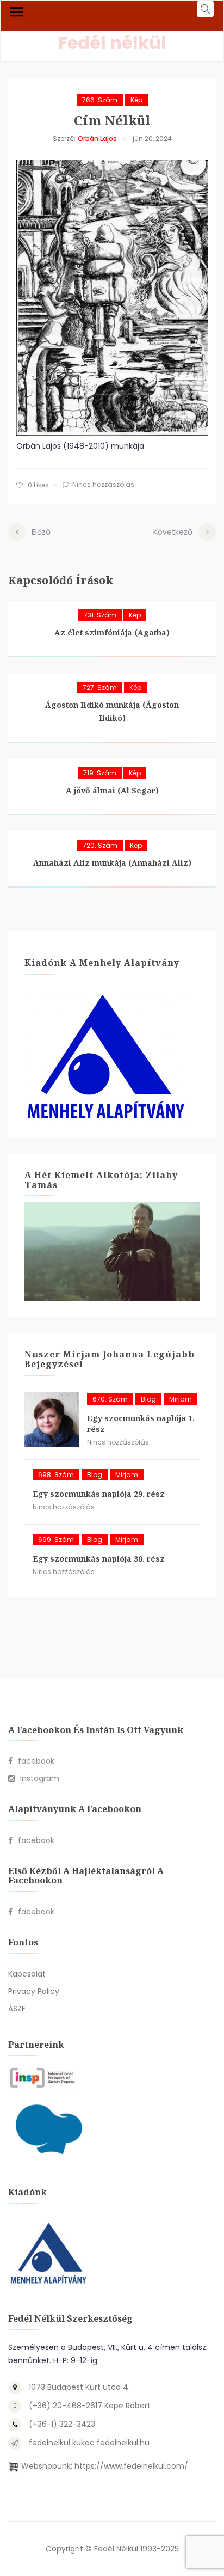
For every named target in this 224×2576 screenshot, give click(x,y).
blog (148, 1399)
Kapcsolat (27, 1974)
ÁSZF (17, 2009)
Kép (136, 100)
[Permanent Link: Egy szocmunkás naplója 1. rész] (52, 1419)
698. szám (56, 1475)
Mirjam (181, 1399)
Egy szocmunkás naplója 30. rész (99, 1559)
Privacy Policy (34, 1991)
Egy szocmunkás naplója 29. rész (99, 1494)
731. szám (100, 615)
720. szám (100, 845)
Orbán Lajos (97, 139)
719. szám (100, 773)
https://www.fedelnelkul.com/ (131, 2466)
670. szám (110, 1399)
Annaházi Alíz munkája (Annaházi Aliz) (112, 863)
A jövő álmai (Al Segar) (112, 790)
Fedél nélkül (112, 43)
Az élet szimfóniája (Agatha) (112, 632)
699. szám (56, 1540)
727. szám (100, 687)
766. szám (100, 100)
